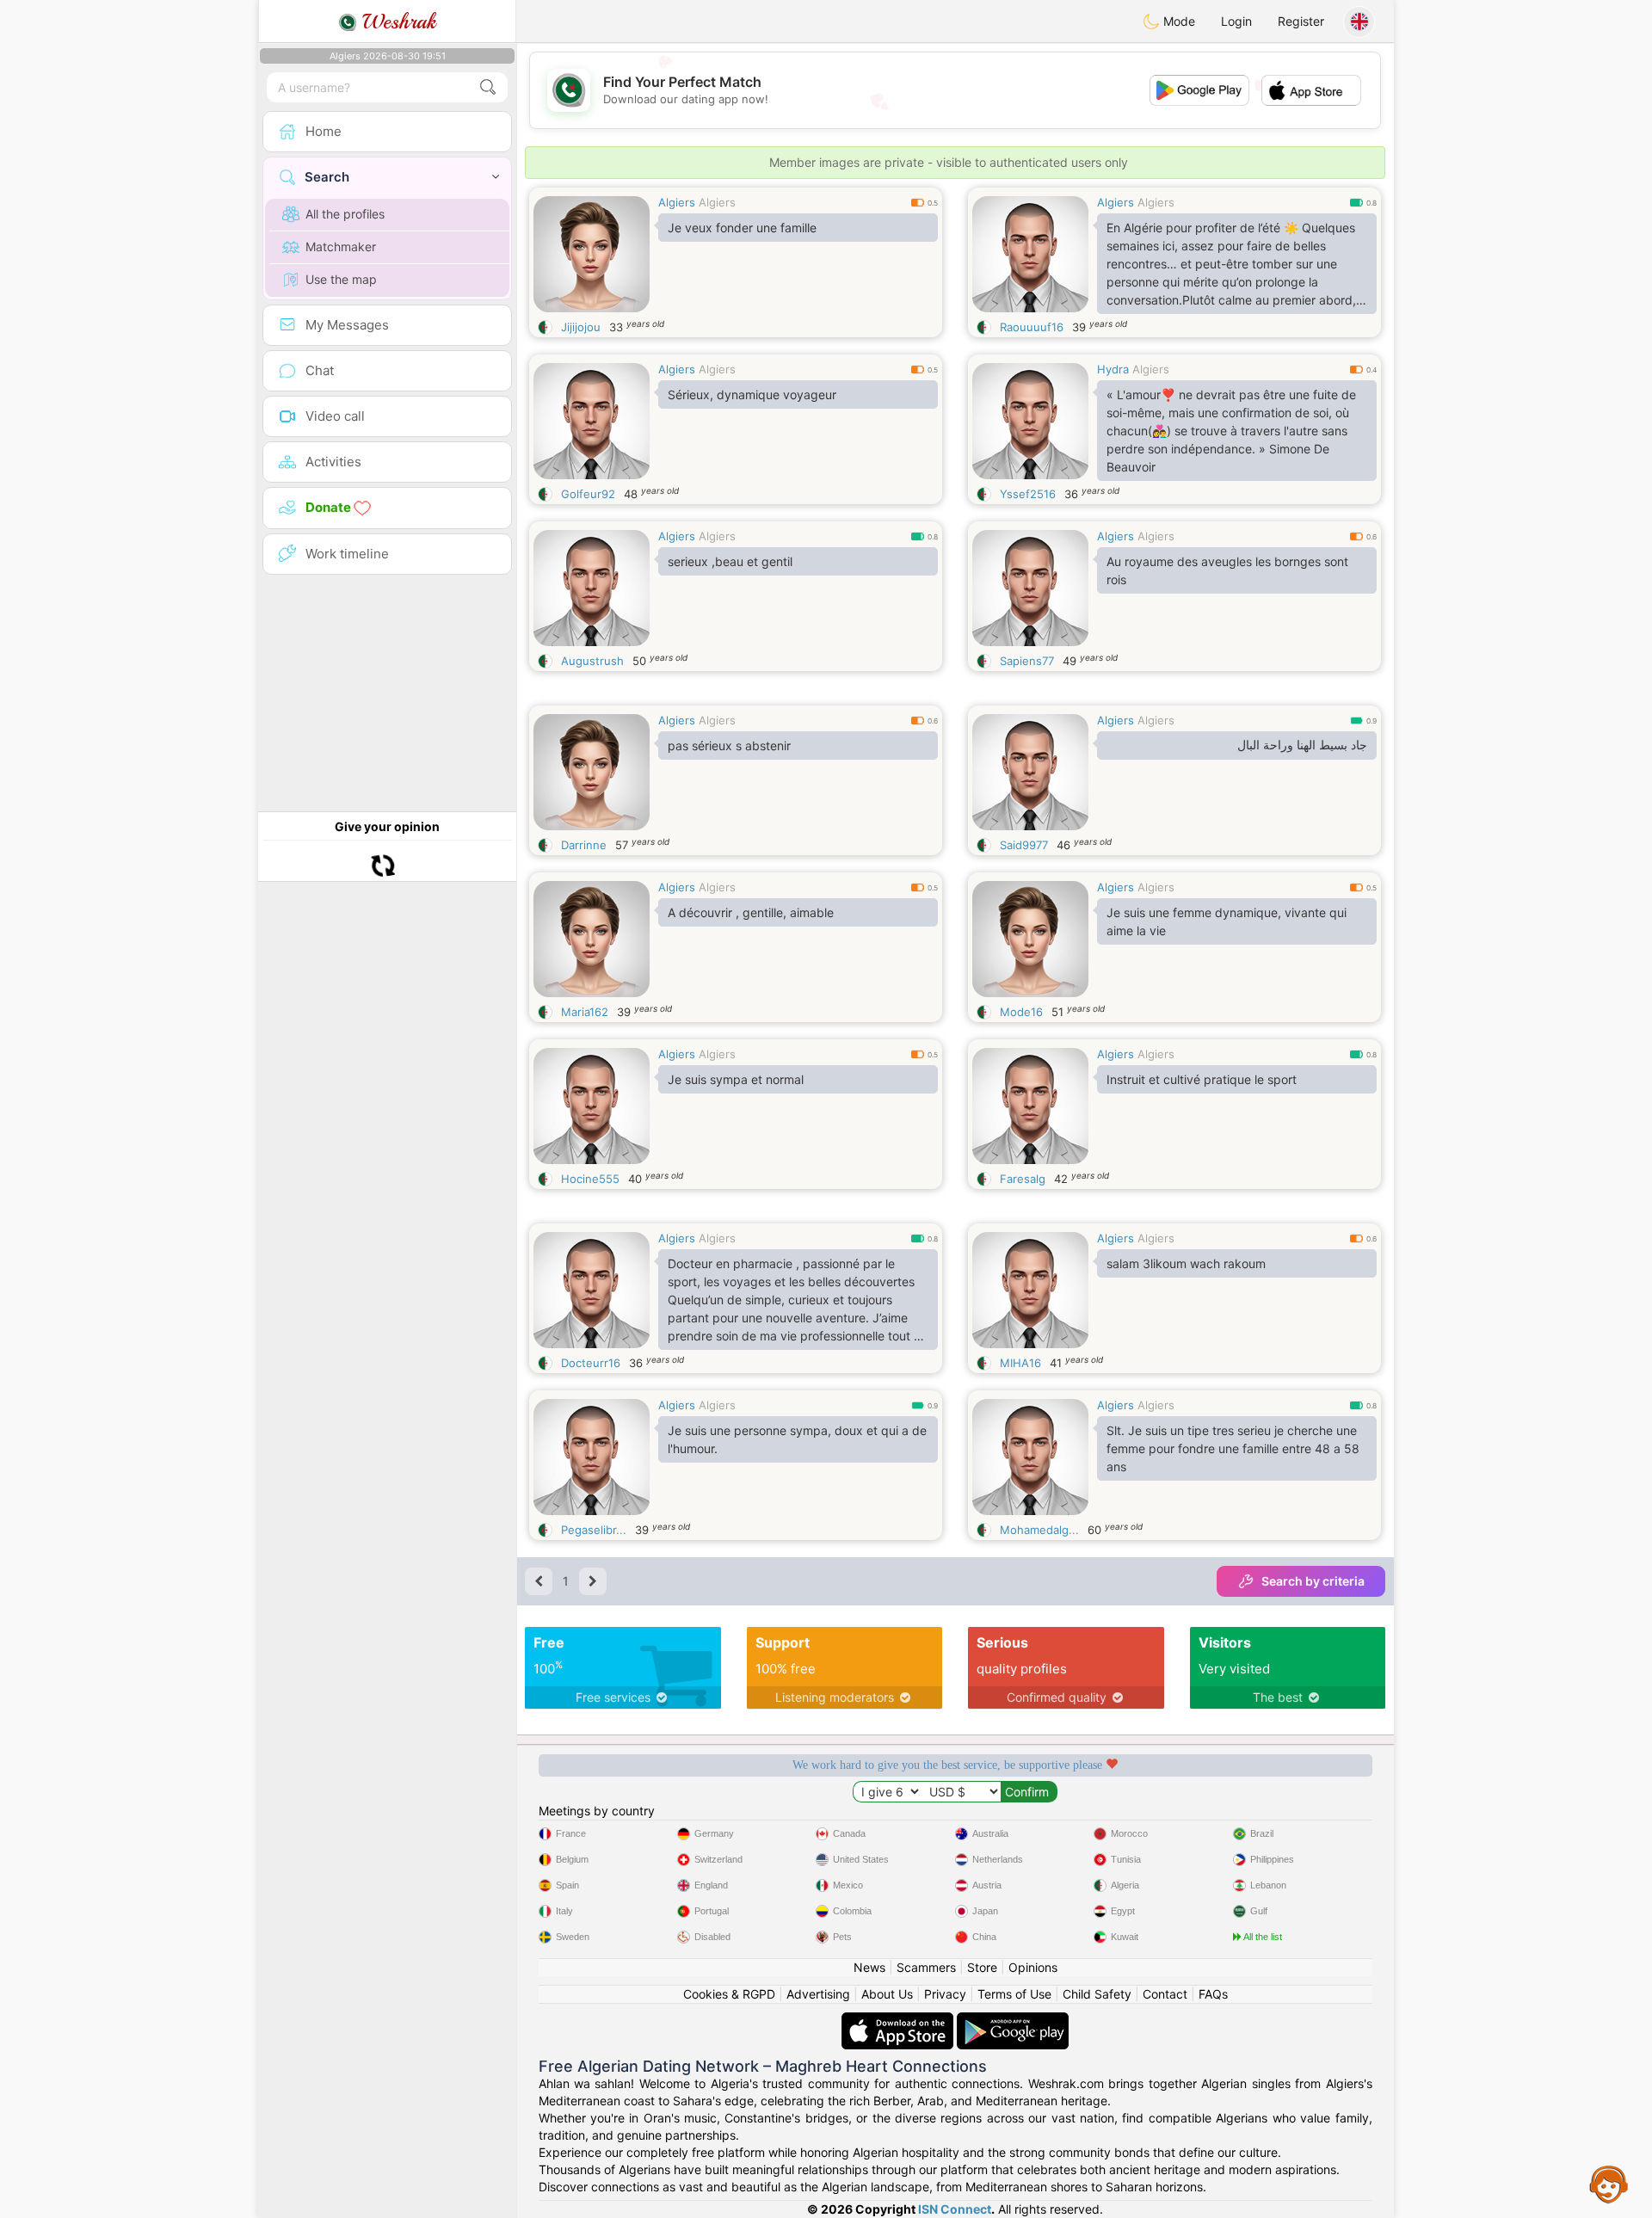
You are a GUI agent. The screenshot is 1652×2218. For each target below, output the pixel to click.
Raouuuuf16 (1032, 327)
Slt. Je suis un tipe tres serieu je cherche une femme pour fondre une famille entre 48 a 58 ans (1233, 1448)
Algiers (677, 202)
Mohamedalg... (1039, 1530)
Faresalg (1023, 1179)
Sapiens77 (1027, 661)
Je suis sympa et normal (736, 1079)
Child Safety (1097, 1994)
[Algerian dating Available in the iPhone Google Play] (1013, 2021)
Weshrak (396, 22)
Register (1301, 21)
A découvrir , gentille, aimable (751, 912)
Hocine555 (590, 1179)
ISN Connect (955, 2209)
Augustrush (592, 661)
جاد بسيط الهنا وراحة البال (1302, 745)
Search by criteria (1313, 1581)
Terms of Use (1014, 1994)
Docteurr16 (591, 1363)
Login (1236, 21)
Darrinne (584, 845)
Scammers (926, 1967)
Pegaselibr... (594, 1530)
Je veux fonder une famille (742, 228)
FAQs (1213, 1994)
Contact (1165, 1994)
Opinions (1033, 1967)
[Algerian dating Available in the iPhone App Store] (899, 2021)
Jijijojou (581, 327)
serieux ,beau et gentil (730, 561)
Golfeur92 (588, 494)
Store (982, 1967)
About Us (887, 1994)
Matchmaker (341, 246)
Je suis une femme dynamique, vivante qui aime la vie (1227, 921)
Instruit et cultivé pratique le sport (1202, 1079)
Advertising (818, 1994)
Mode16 (1021, 1012)
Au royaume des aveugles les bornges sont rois (1227, 570)
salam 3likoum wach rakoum (1186, 1263)
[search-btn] (488, 87)
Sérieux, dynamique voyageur (752, 394)
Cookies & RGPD (729, 1994)
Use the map (341, 279)
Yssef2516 (1028, 494)
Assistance (1609, 2184)
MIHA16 (1020, 1363)
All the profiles (345, 214)
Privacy (945, 1994)
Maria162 (585, 1012)
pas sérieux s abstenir (729, 745)
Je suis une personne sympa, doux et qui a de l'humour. (797, 1439)
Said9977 (1024, 845)
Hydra (1113, 369)
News (869, 1967)
